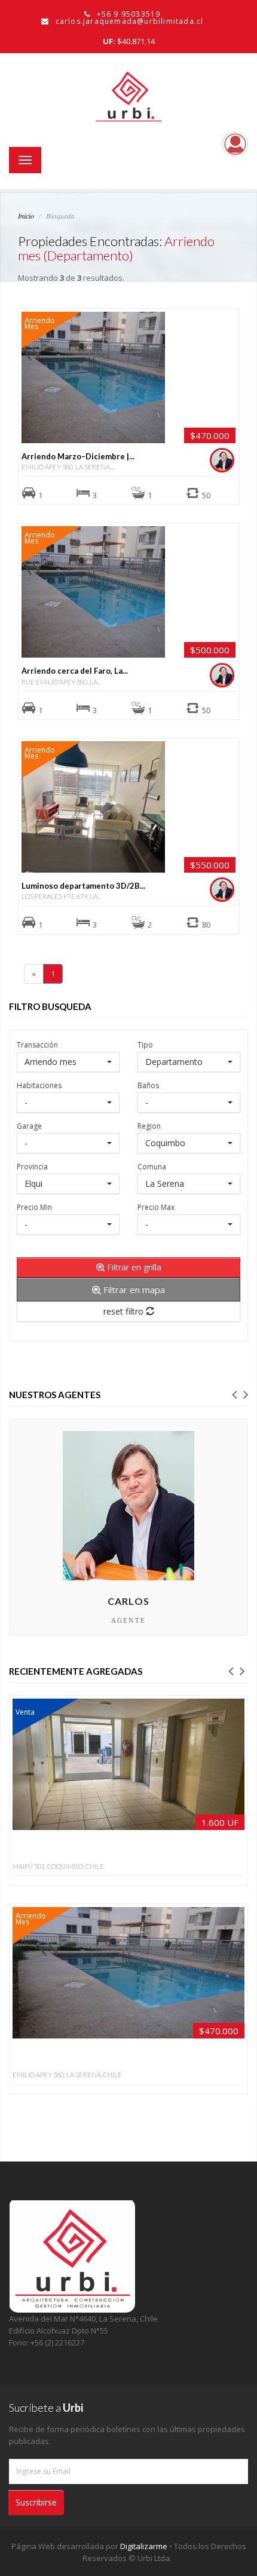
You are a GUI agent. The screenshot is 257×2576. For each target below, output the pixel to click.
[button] (234, 1393)
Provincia (32, 1166)
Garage (29, 1126)
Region (149, 1126)
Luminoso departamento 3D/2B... (83, 886)
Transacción (37, 1044)
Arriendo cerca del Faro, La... (75, 671)
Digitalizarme (145, 2546)
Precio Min (34, 1207)
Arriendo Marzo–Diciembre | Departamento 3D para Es (111, 2058)
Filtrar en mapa (133, 1289)
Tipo (145, 1044)
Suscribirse (36, 2502)
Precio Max (156, 1207)
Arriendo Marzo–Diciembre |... (78, 456)
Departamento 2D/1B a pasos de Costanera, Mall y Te (111, 1849)
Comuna (152, 1166)
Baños (148, 1085)
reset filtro (125, 1311)
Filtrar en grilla (133, 1267)
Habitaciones (39, 1085)
